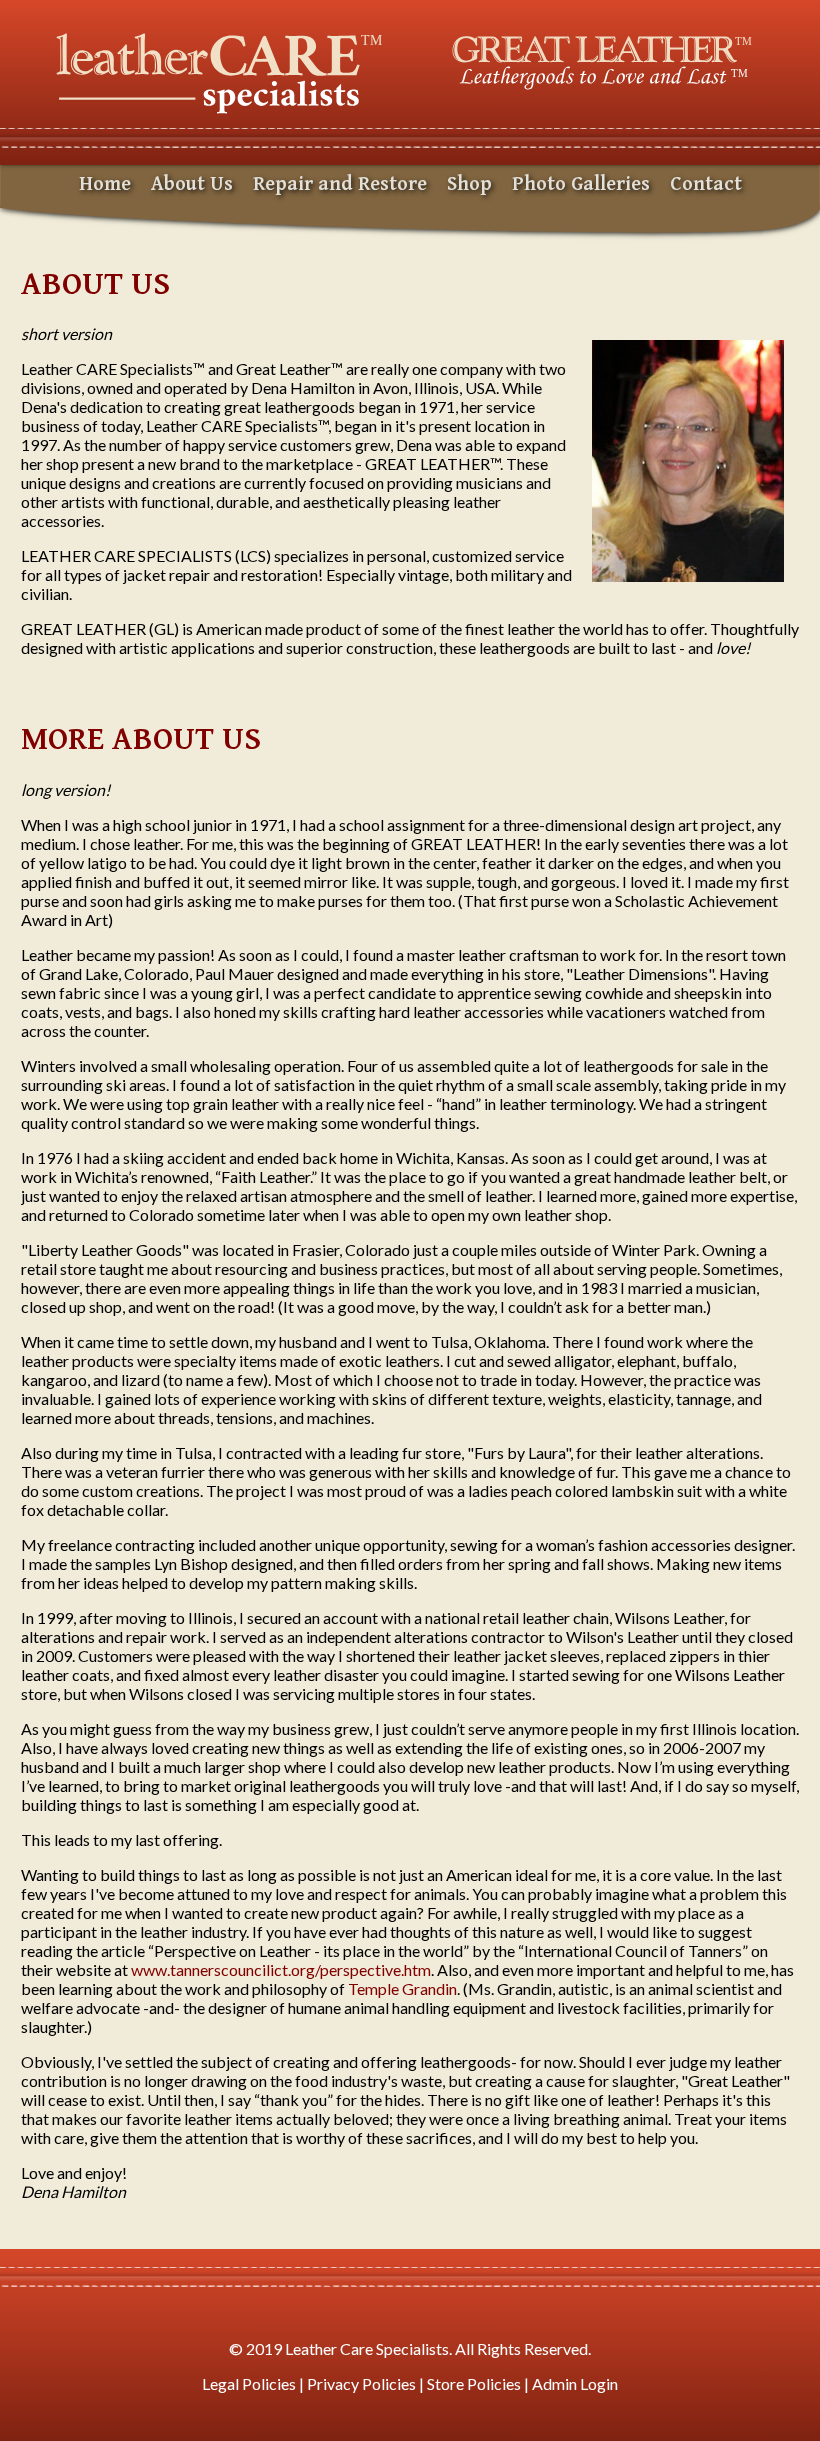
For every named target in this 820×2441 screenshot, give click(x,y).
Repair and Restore (340, 184)
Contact (706, 184)
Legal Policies (249, 2383)
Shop (469, 184)
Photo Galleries (581, 184)
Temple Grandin (402, 1988)
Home (105, 184)
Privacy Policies (361, 2383)
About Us (192, 184)
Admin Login (575, 2383)
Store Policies (474, 2383)
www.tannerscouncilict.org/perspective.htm (281, 1969)
